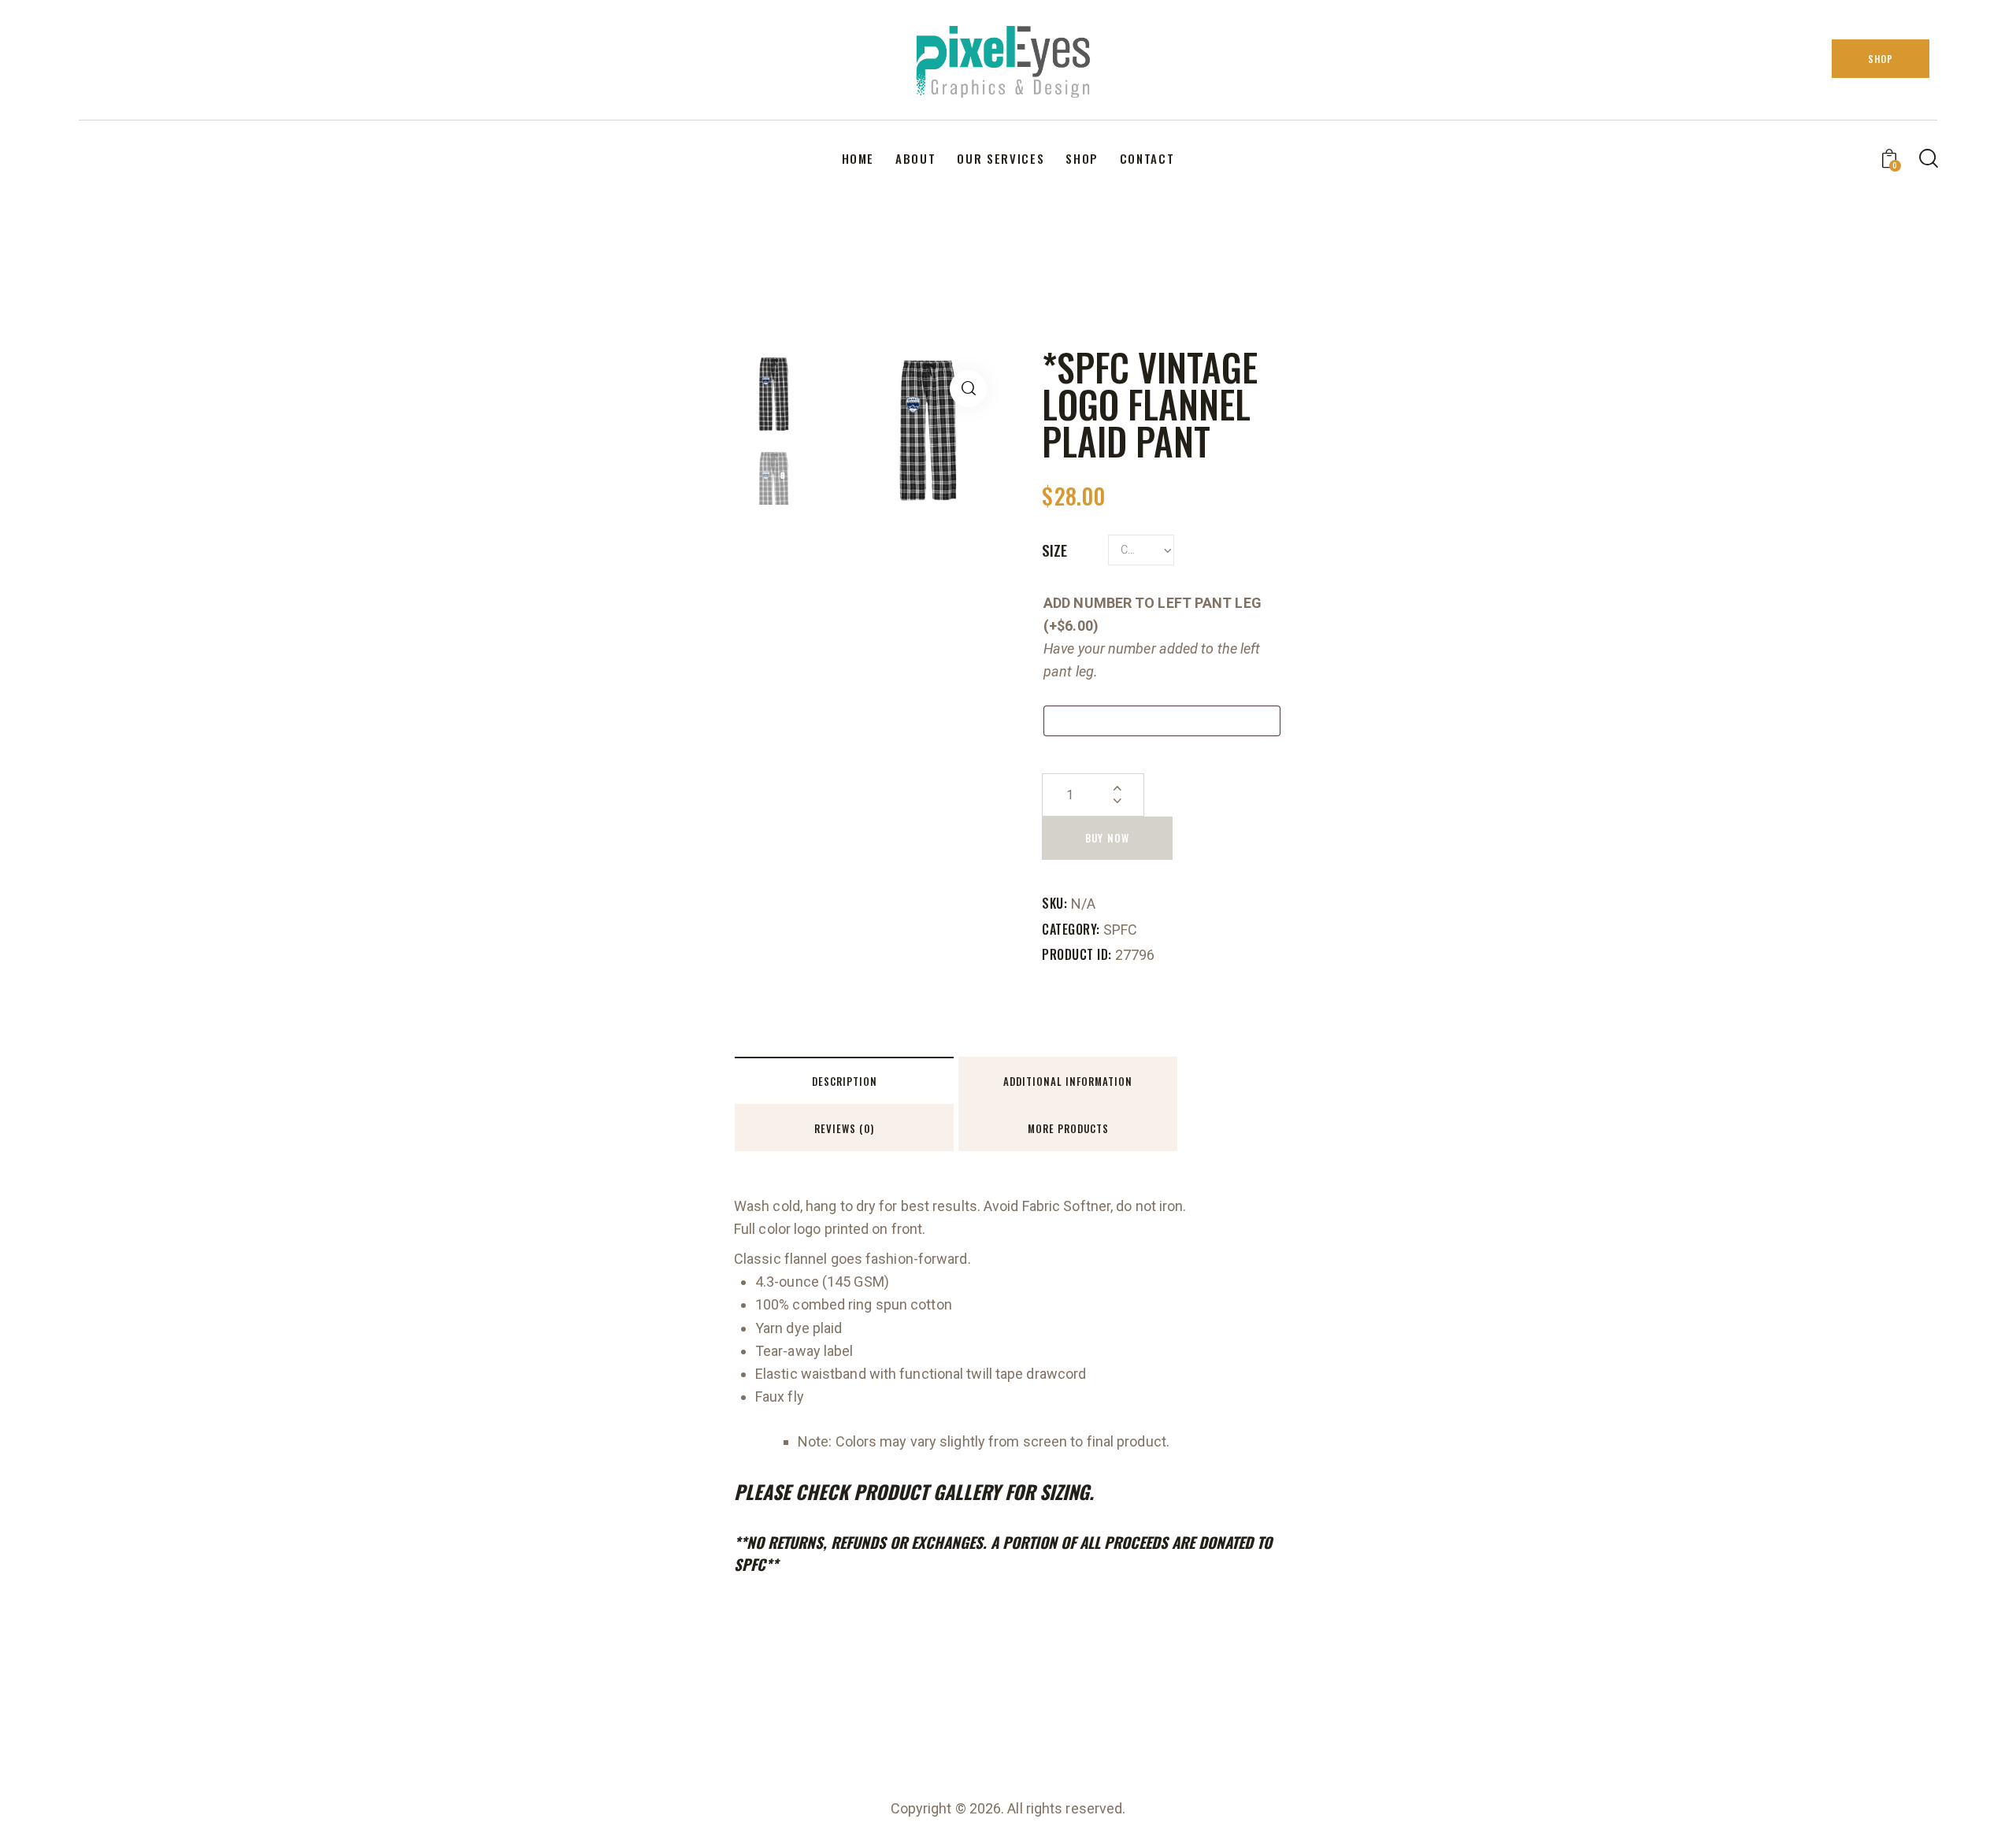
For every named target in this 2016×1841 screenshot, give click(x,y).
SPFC (1120, 930)
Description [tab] (845, 1081)
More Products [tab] (1068, 1128)
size (1054, 550)
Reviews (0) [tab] (844, 1128)
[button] (968, 389)
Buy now (1107, 838)
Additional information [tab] (1068, 1081)
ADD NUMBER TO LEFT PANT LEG (1153, 614)
